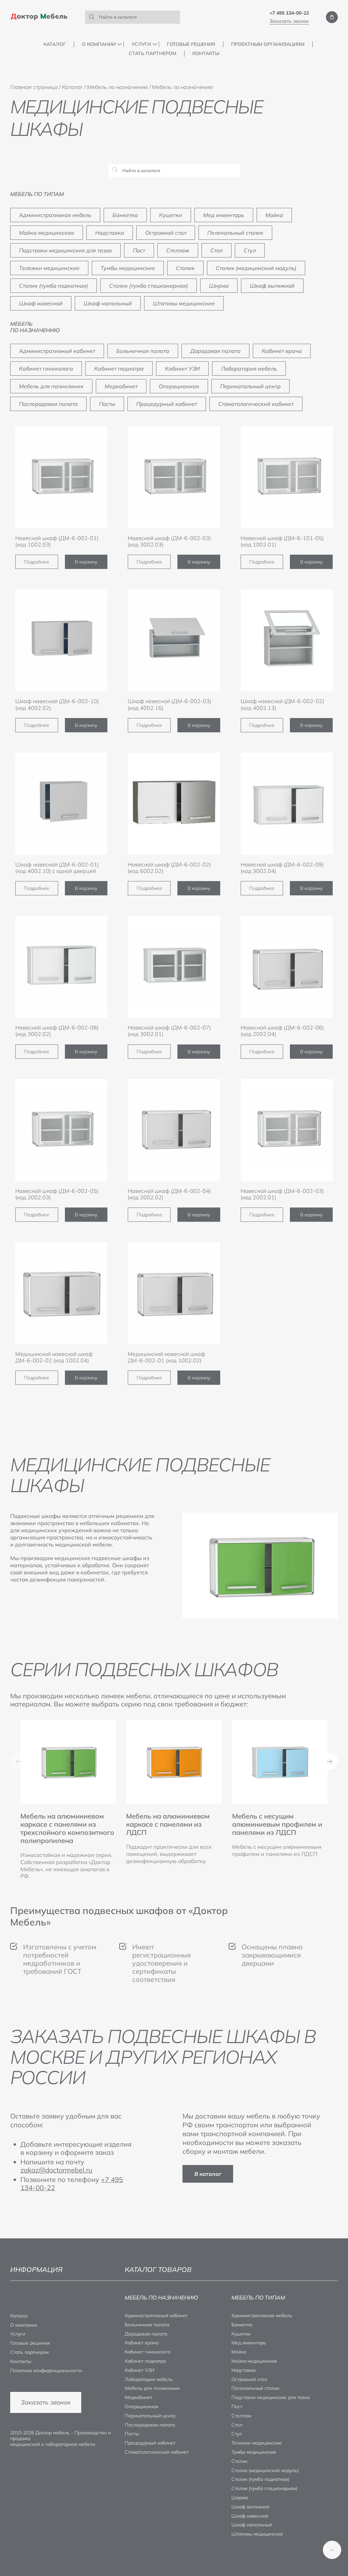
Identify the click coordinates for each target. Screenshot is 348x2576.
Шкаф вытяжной (272, 286)
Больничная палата (143, 351)
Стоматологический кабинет (256, 404)
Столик (185, 268)
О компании (99, 44)
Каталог (55, 44)
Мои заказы (332, 17)
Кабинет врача (282, 351)
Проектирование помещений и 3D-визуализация (165, 62)
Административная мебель (55, 215)
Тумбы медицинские (128, 268)
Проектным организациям (268, 44)
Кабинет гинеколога (46, 369)
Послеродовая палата (48, 404)
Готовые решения (191, 44)
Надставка (110, 233)
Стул (250, 250)
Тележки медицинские (49, 268)
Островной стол (166, 233)
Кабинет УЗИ (182, 369)
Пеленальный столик (235, 233)
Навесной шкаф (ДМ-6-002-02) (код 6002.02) (169, 868)
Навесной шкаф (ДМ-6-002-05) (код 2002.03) (57, 1194)
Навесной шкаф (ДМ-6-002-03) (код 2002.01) (282, 1194)
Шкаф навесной (41, 303)
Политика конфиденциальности (46, 2371)
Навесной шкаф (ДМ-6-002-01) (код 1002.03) (57, 541)
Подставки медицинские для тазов (65, 250)
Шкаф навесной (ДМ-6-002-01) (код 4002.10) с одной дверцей (57, 868)
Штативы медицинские (184, 303)
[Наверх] (332, 2550)
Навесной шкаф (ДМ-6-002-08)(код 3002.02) (57, 1031)
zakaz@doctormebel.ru (56, 2170)
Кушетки (171, 215)
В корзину (86, 562)
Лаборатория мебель (249, 369)
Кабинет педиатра (119, 369)
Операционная (179, 386)
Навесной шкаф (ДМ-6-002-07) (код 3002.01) (169, 1031)
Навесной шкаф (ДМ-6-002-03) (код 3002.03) (169, 541)
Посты (107, 404)
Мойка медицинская (47, 233)
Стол (216, 250)
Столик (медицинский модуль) (256, 268)
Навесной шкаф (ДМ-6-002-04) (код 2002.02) (169, 1194)
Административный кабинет (57, 351)
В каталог (208, 2174)
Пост (139, 250)
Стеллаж (178, 250)
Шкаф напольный (108, 303)
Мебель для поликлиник (51, 386)
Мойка (274, 215)
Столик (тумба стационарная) (149, 286)
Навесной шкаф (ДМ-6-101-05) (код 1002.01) (282, 541)
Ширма (219, 286)
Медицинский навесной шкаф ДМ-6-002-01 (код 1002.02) (167, 1357)
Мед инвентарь (224, 215)
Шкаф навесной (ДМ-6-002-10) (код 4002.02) (57, 704)
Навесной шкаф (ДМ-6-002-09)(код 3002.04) (282, 868)
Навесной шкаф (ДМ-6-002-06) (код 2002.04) (282, 1031)
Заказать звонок (289, 21)
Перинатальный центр (250, 386)
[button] (330, 1761)
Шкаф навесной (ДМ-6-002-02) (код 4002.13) (282, 704)
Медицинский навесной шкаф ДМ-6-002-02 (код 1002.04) (54, 1357)
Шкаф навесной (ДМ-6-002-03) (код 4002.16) (170, 704)
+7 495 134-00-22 (289, 13)
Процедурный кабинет (167, 404)
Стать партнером (153, 53)
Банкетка (125, 215)
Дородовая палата (215, 351)
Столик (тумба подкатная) (54, 286)
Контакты (206, 53)
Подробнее (37, 562)
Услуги (141, 44)
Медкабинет (121, 386)
